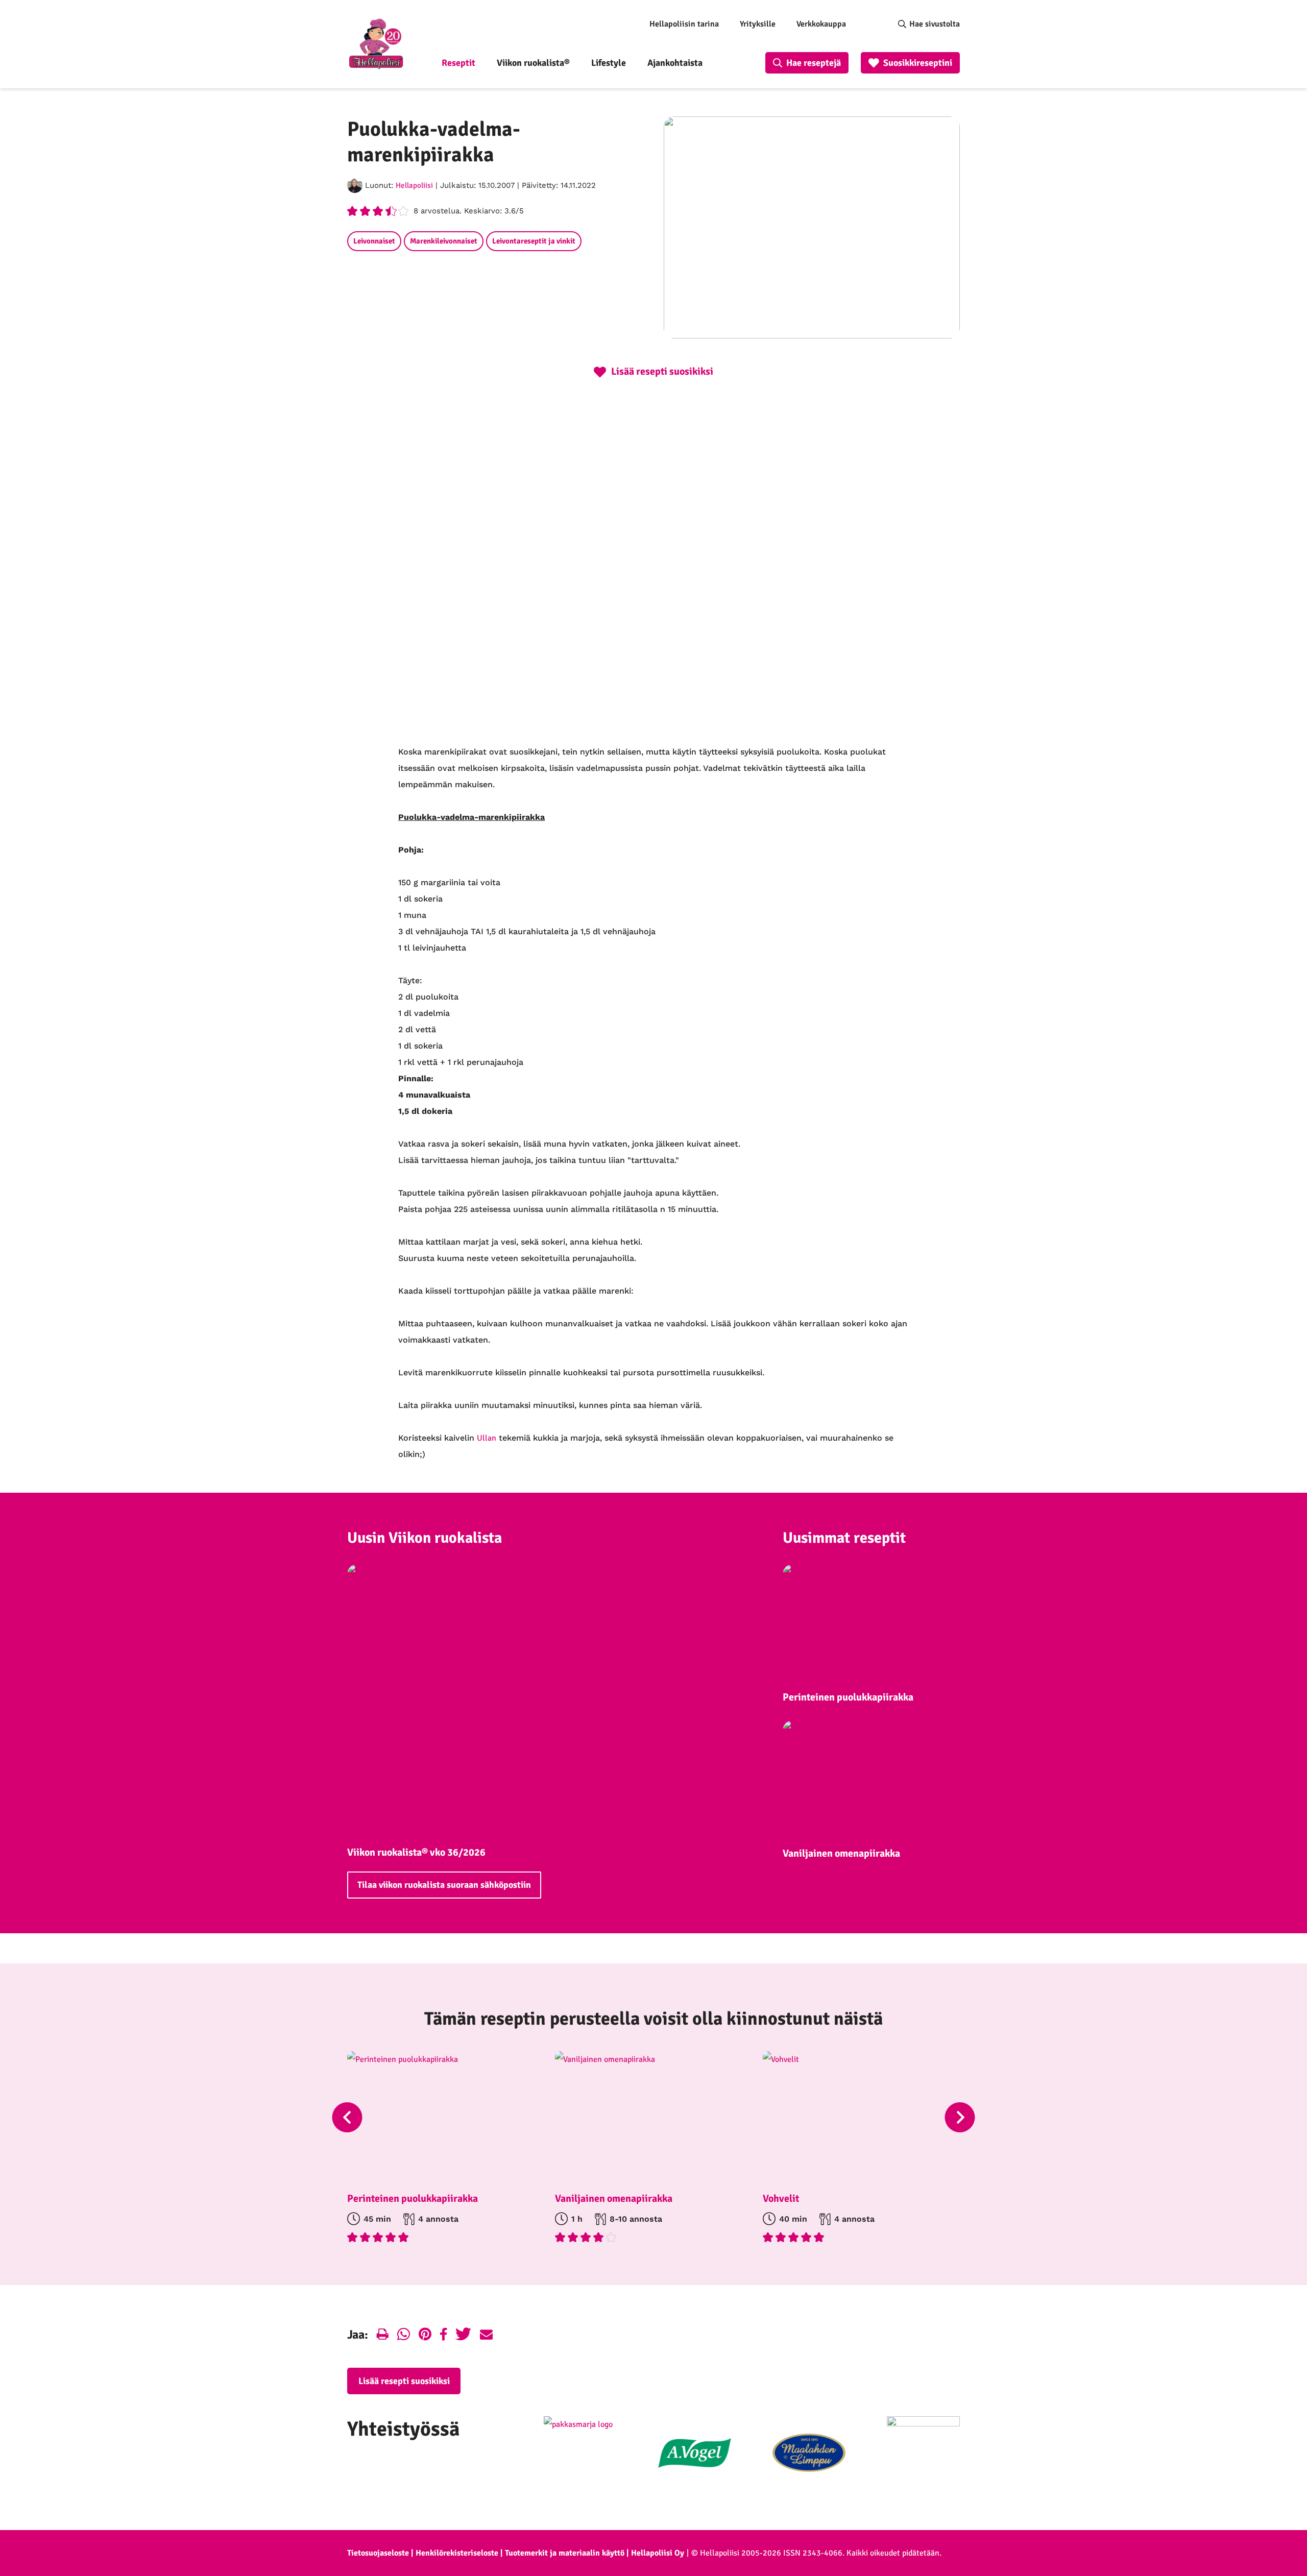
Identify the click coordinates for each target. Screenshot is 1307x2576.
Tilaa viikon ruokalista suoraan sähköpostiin (444, 1885)
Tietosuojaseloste (378, 2553)
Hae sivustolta (935, 24)
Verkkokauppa (821, 24)
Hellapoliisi (414, 185)
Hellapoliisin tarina (684, 24)
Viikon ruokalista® (533, 63)
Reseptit (458, 63)
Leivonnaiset (374, 241)
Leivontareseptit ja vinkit (534, 241)
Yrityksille (758, 24)
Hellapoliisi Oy (658, 2553)
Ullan (487, 1438)
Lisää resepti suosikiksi (404, 2381)
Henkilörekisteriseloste (457, 2553)
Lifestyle (609, 63)
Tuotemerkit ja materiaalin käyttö (565, 2553)
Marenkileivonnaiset (444, 241)
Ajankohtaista (675, 63)
